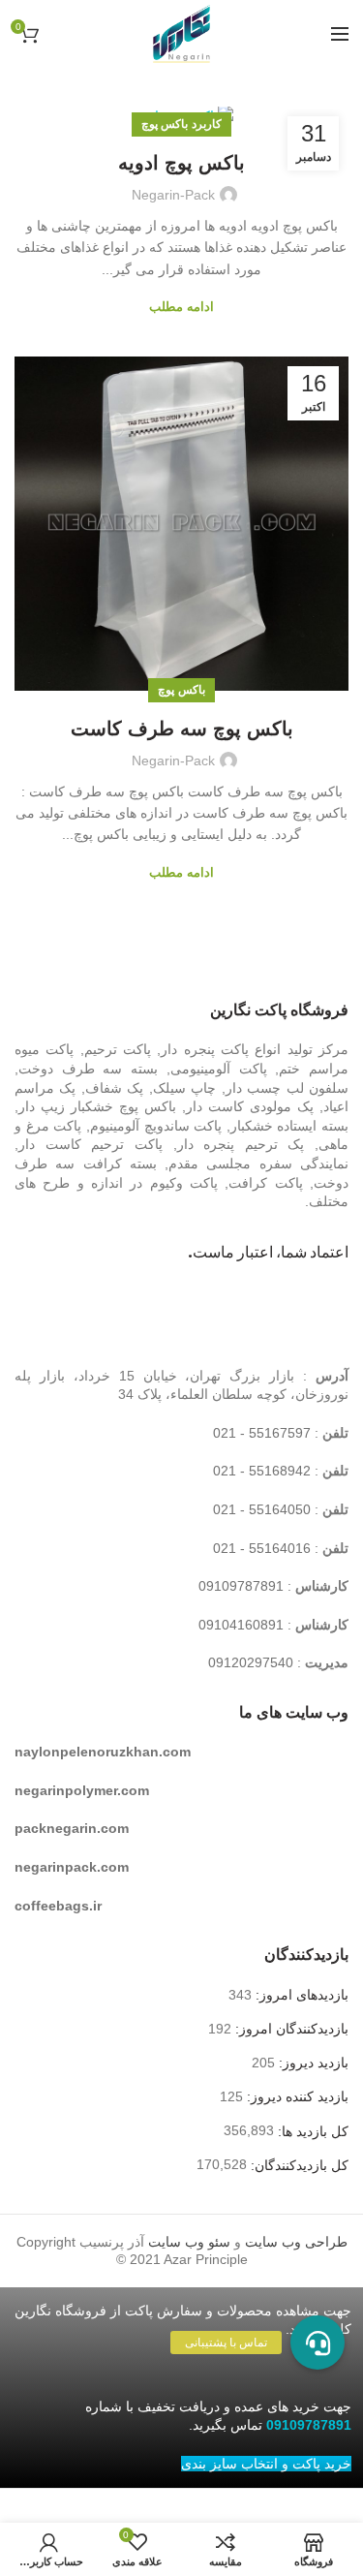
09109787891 (241, 1586)
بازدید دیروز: (312, 2063)
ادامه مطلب (181, 307)
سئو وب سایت (189, 2242)
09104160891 (241, 1625)
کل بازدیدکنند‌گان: (298, 2165)
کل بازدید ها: (311, 2131)
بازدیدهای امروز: (300, 1995)
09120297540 (251, 1662)
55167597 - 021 (262, 1433)
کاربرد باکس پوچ (181, 124)
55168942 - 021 (262, 1471)
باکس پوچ (181, 690)
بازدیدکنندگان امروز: (290, 2029)
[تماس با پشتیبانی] (318, 2343)
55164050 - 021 (262, 1509)
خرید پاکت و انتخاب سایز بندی (266, 2464)
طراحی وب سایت (296, 2242)
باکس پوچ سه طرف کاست (182, 729)
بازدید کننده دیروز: (296, 2096)
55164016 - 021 (262, 1548)
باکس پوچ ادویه (181, 163)
